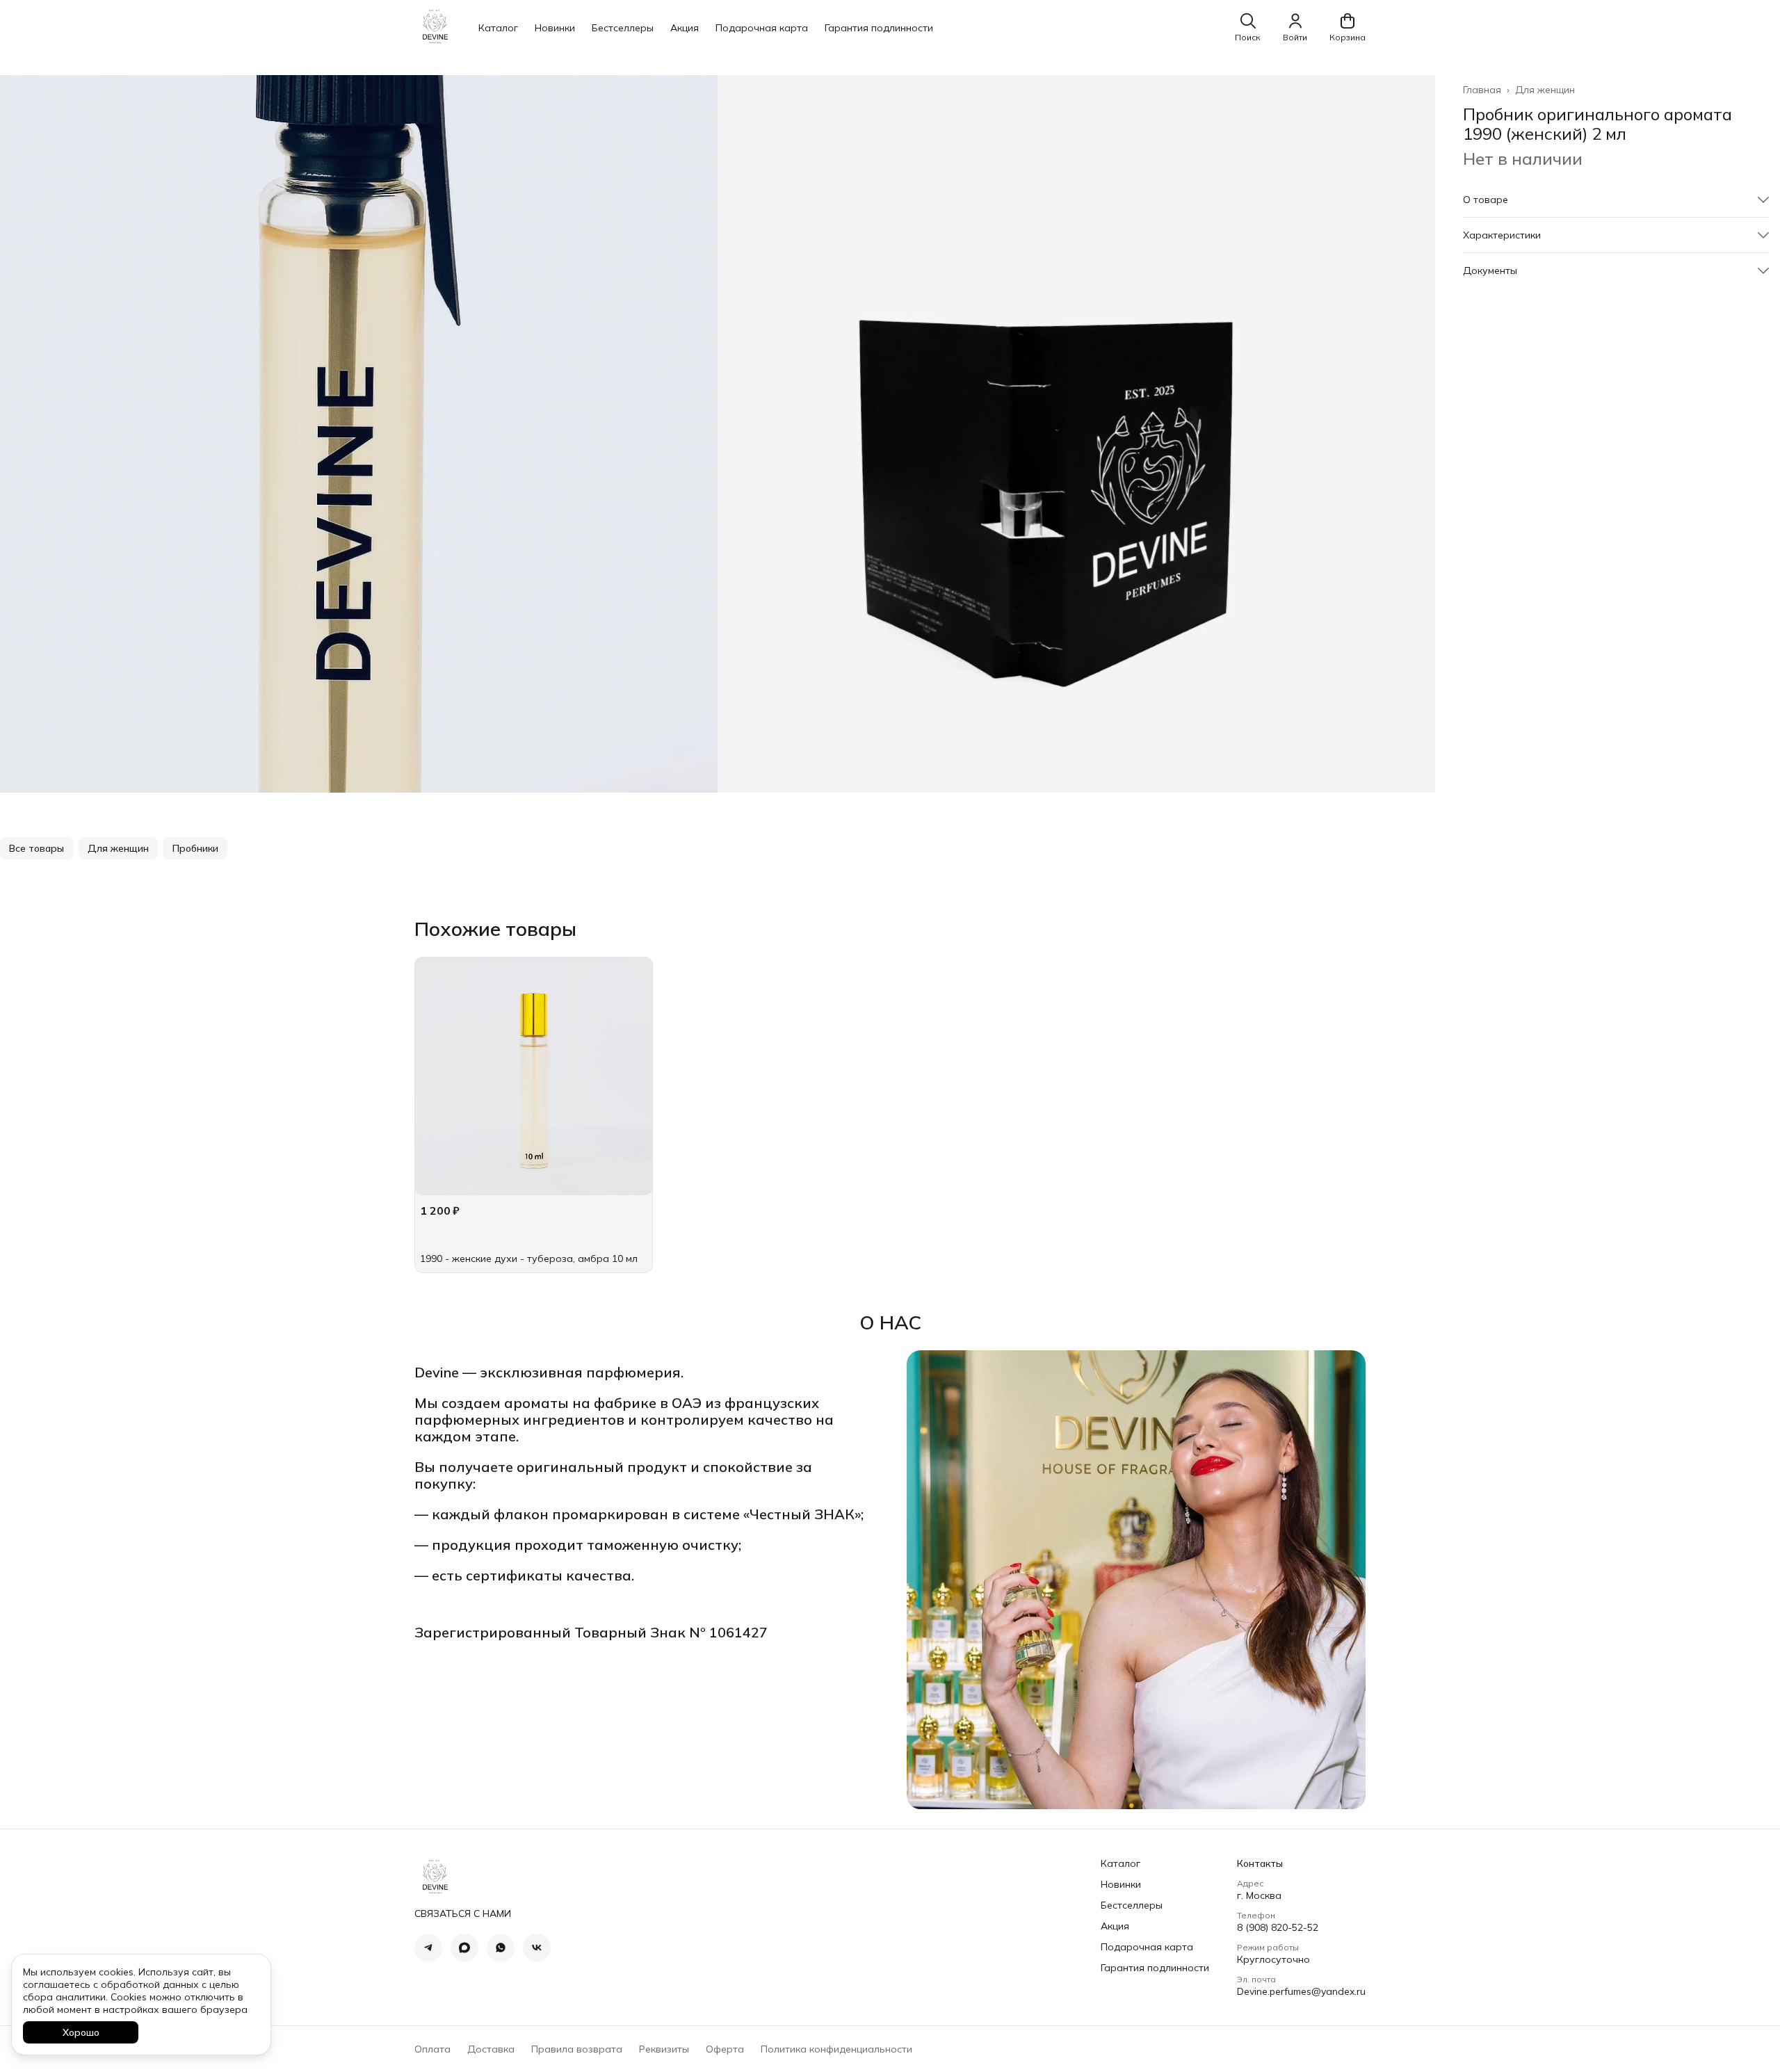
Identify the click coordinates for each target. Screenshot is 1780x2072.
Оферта (725, 2049)
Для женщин (1545, 90)
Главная (1482, 90)
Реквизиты (664, 2049)
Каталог (498, 28)
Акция (685, 28)
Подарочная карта (762, 28)
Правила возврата (577, 2049)
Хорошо (81, 2032)
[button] (1616, 200)
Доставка (491, 2049)
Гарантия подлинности (879, 28)
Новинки (555, 28)
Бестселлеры (623, 28)
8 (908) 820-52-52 (1278, 1927)
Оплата (432, 2049)
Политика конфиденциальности (836, 2049)
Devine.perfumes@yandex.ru (1301, 1991)
